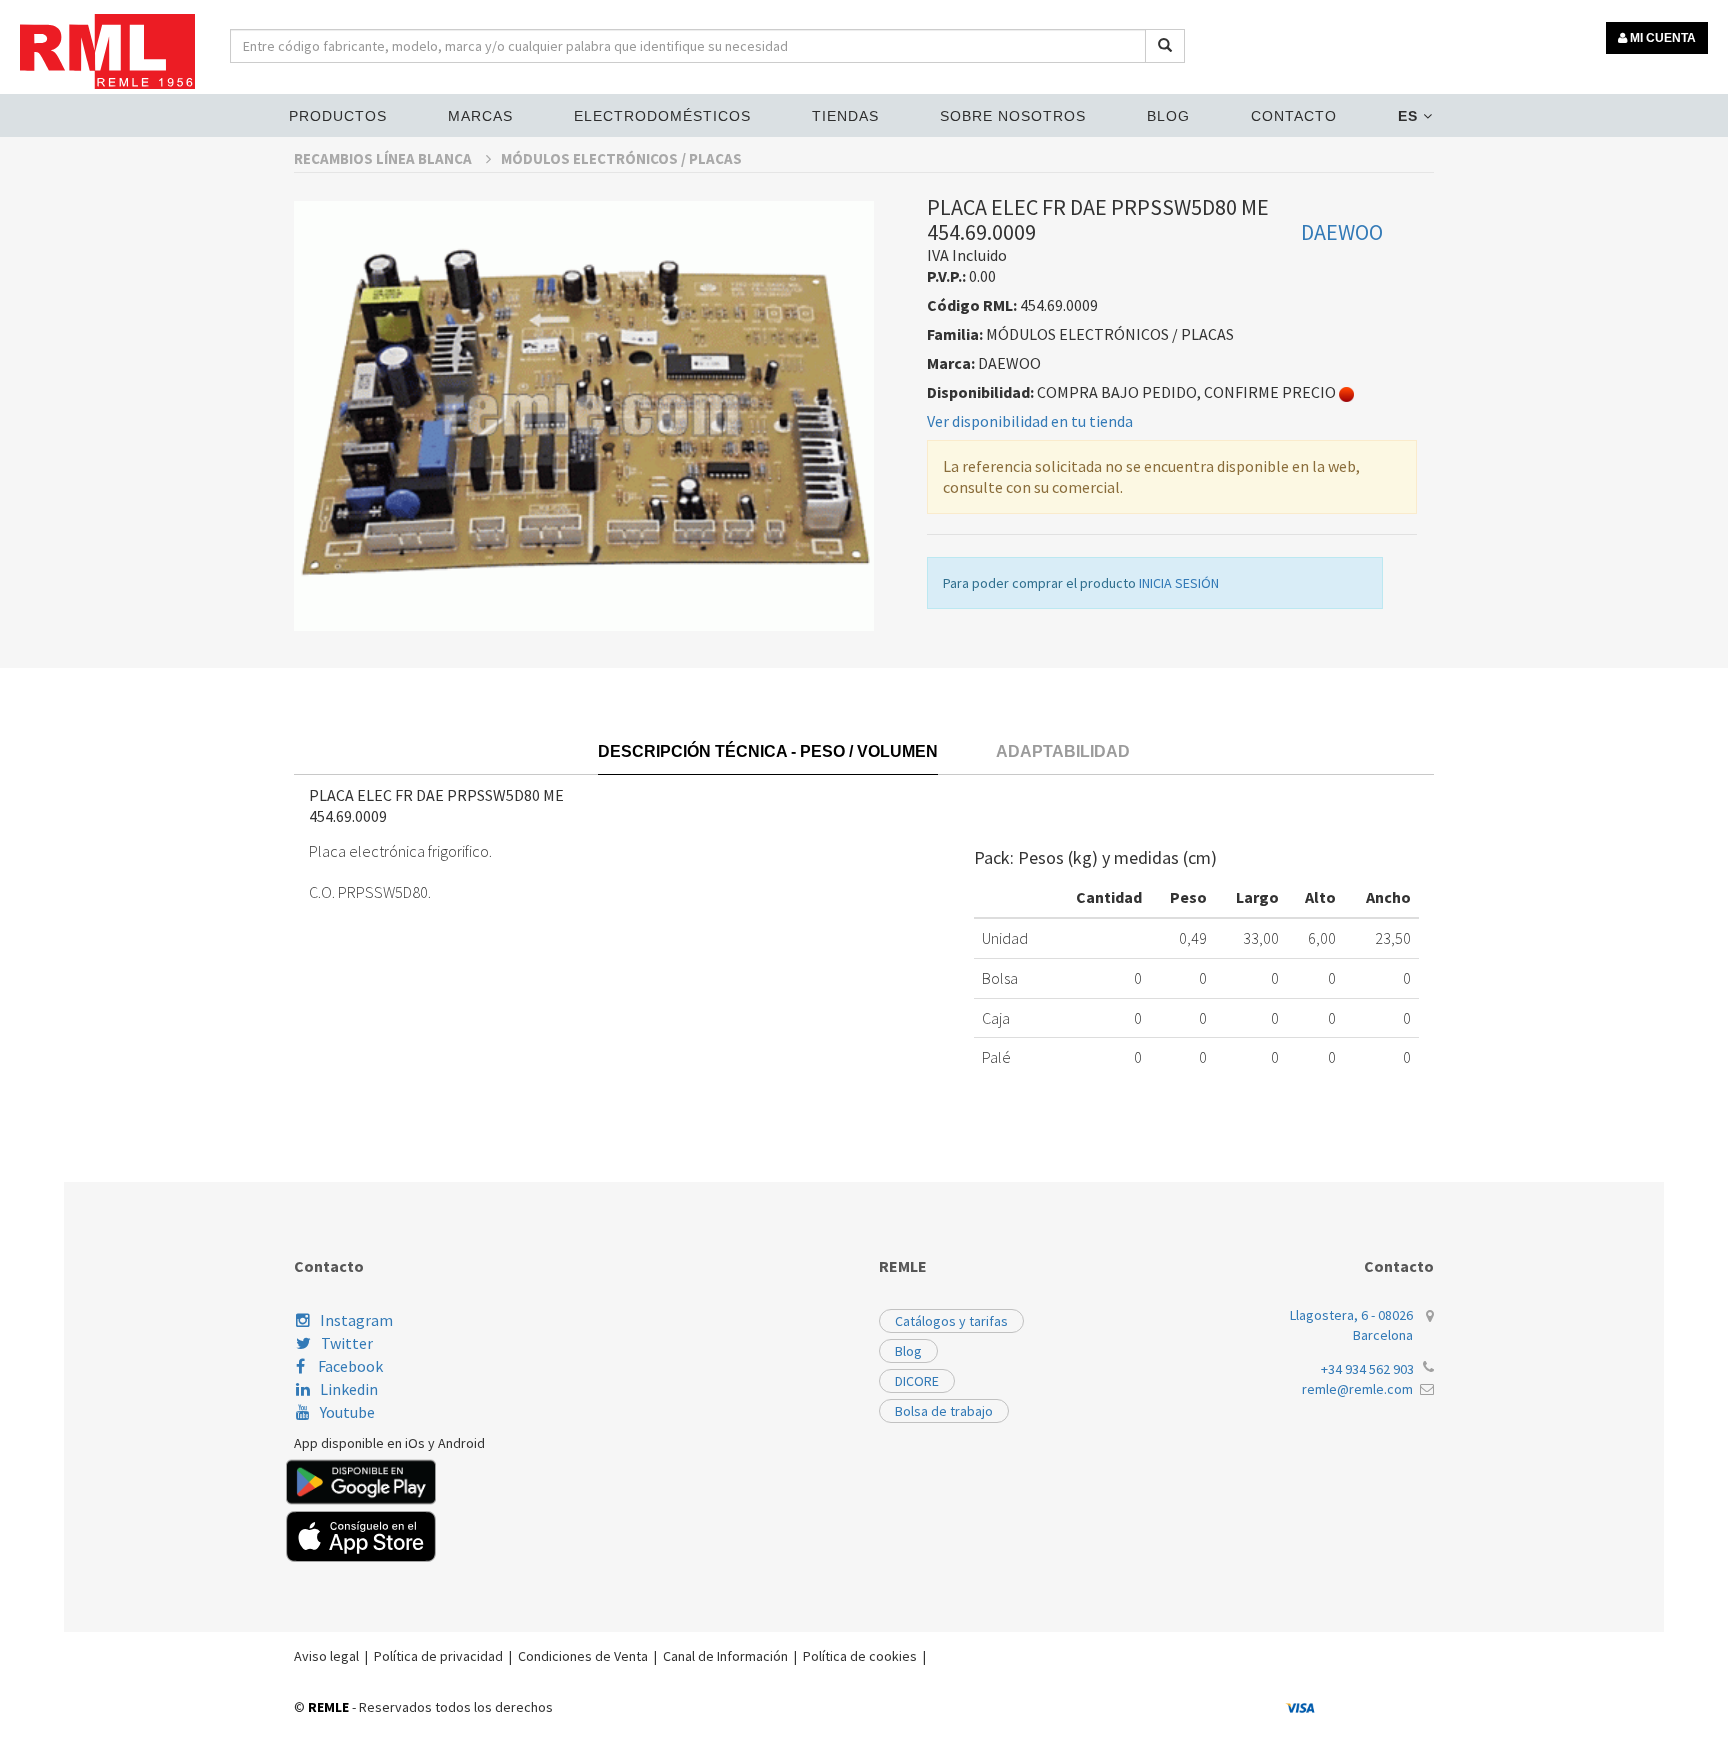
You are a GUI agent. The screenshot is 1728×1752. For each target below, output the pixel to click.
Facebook (349, 1366)
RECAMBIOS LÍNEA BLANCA (384, 158)
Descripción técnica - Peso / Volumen (768, 751)
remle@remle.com (1357, 1389)
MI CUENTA (1661, 38)
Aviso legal (326, 1656)
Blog (1168, 116)
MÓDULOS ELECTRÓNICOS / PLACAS (621, 158)
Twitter (347, 1343)
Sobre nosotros (1013, 116)
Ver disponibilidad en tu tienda (1030, 421)
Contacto (1294, 116)
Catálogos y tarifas (951, 1321)
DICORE (917, 1381)
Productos (338, 116)
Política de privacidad (438, 1656)
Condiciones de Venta (583, 1656)
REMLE (328, 1707)
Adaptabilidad (1063, 751)
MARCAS (480, 116)
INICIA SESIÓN (1179, 583)
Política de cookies (860, 1656)
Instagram (356, 1320)
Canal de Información (725, 1656)
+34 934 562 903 (1367, 1369)
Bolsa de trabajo (944, 1411)
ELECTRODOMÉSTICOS (662, 116)
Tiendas (845, 116)
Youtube (347, 1412)
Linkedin (349, 1389)
